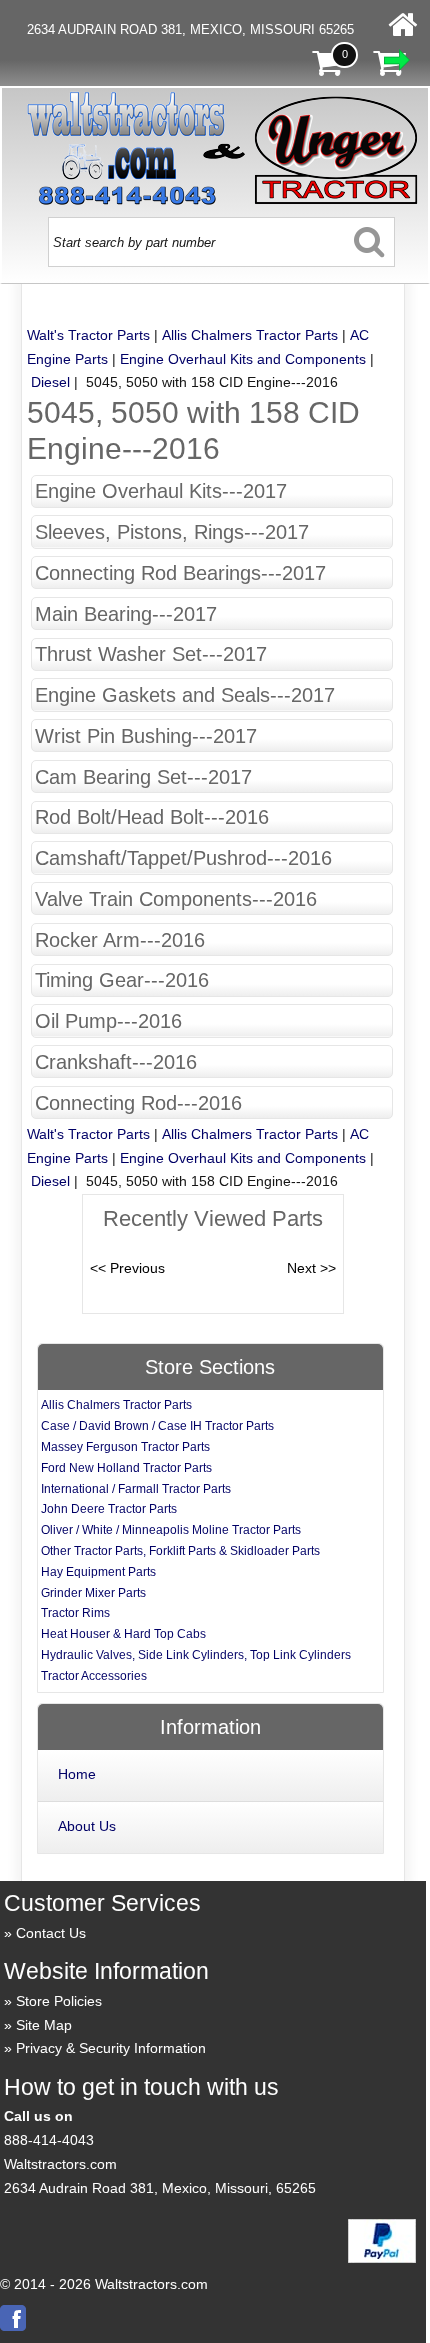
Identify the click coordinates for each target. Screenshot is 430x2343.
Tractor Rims (75, 1613)
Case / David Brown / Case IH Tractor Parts (157, 1426)
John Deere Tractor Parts (109, 1509)
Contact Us (51, 1933)
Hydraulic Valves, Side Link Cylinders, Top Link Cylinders (196, 1655)
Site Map (44, 2025)
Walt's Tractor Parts (88, 335)
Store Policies (59, 2001)
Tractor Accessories (94, 1676)
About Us (87, 1826)
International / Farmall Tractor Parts (136, 1489)
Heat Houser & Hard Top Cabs (123, 1634)
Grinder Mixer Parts (93, 1593)
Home (77, 1774)
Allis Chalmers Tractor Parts (250, 335)
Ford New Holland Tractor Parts (126, 1468)
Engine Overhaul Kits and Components (243, 359)
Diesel (50, 382)
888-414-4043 (49, 2140)
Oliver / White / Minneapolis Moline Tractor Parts (171, 1530)
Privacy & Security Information (111, 2048)
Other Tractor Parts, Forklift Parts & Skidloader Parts (180, 1551)
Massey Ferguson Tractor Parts (125, 1447)
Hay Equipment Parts (98, 1572)
